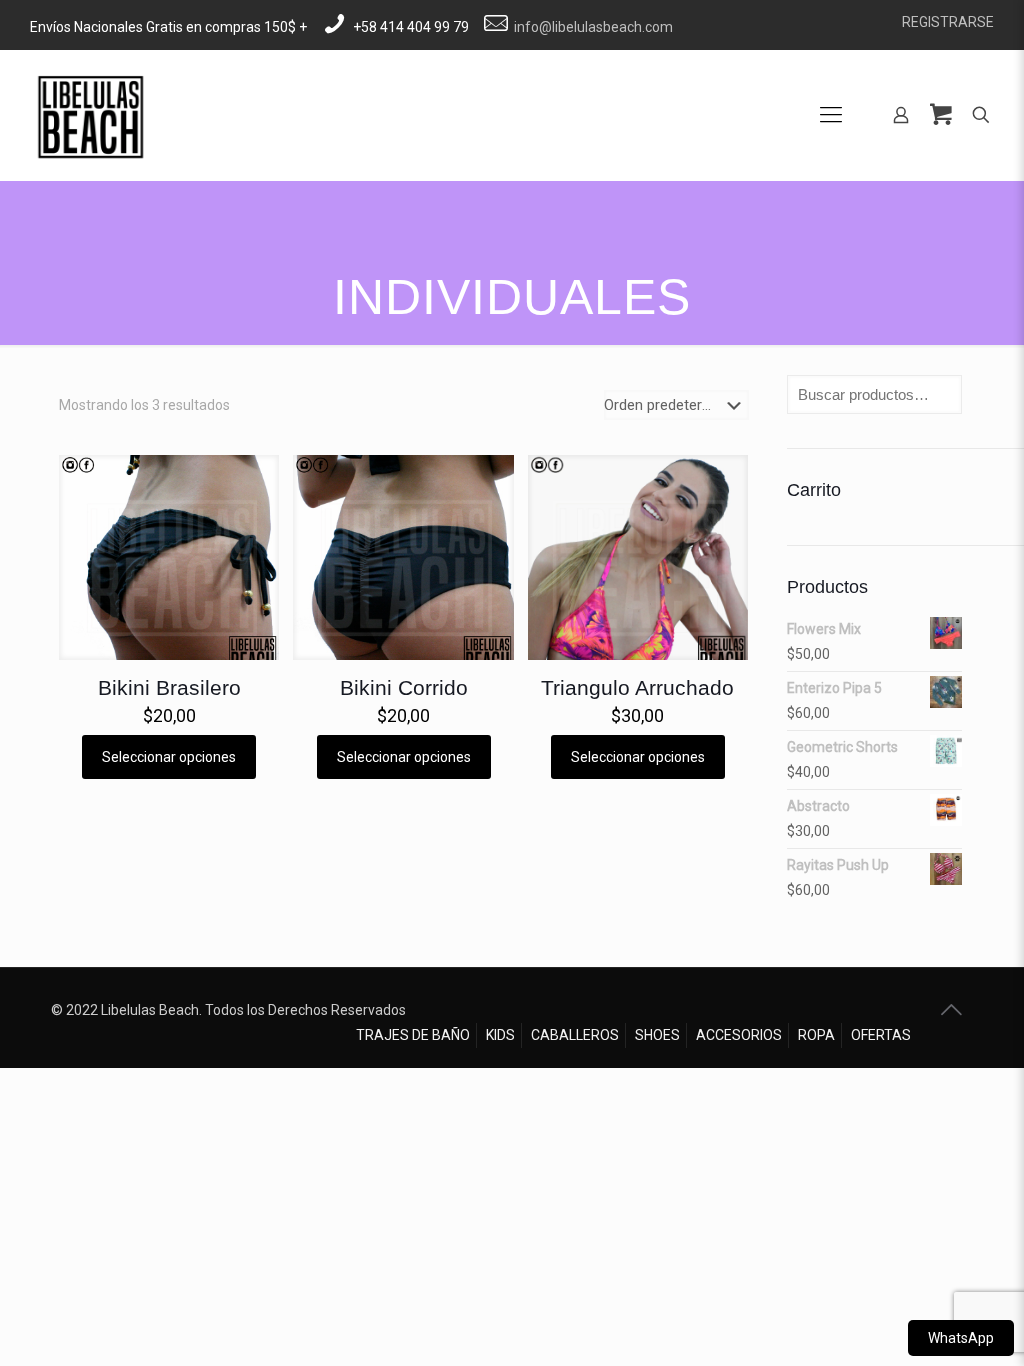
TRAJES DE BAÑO (413, 1035)
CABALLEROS (575, 1035)
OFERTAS (881, 1035)
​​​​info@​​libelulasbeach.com (593, 27)
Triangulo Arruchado (637, 687)
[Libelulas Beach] (90, 115)
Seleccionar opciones (169, 757)
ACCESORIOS (739, 1035)
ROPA (816, 1035)
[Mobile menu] (831, 115)
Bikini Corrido (404, 687)
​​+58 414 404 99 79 (411, 27)
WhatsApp (961, 1338)
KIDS (500, 1035)
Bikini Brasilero (169, 687)
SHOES (657, 1035)
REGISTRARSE (948, 22)
